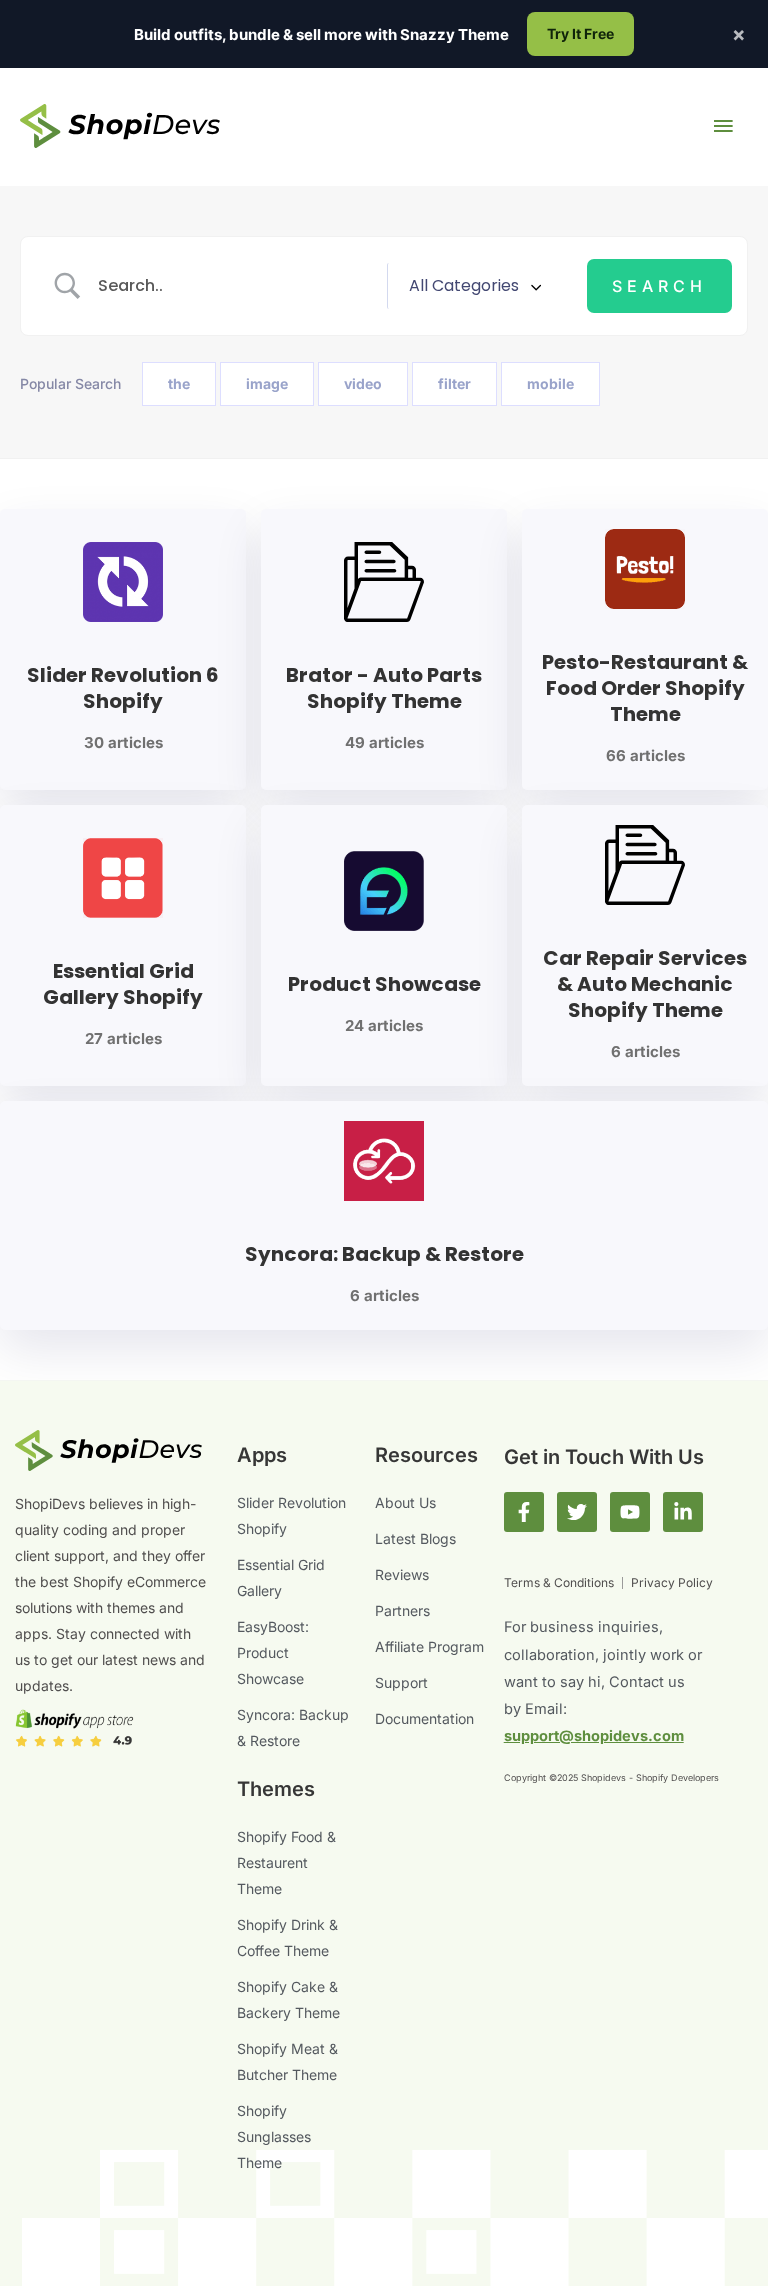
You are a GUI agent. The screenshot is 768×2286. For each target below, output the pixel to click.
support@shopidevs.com (594, 1736)
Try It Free (580, 33)
